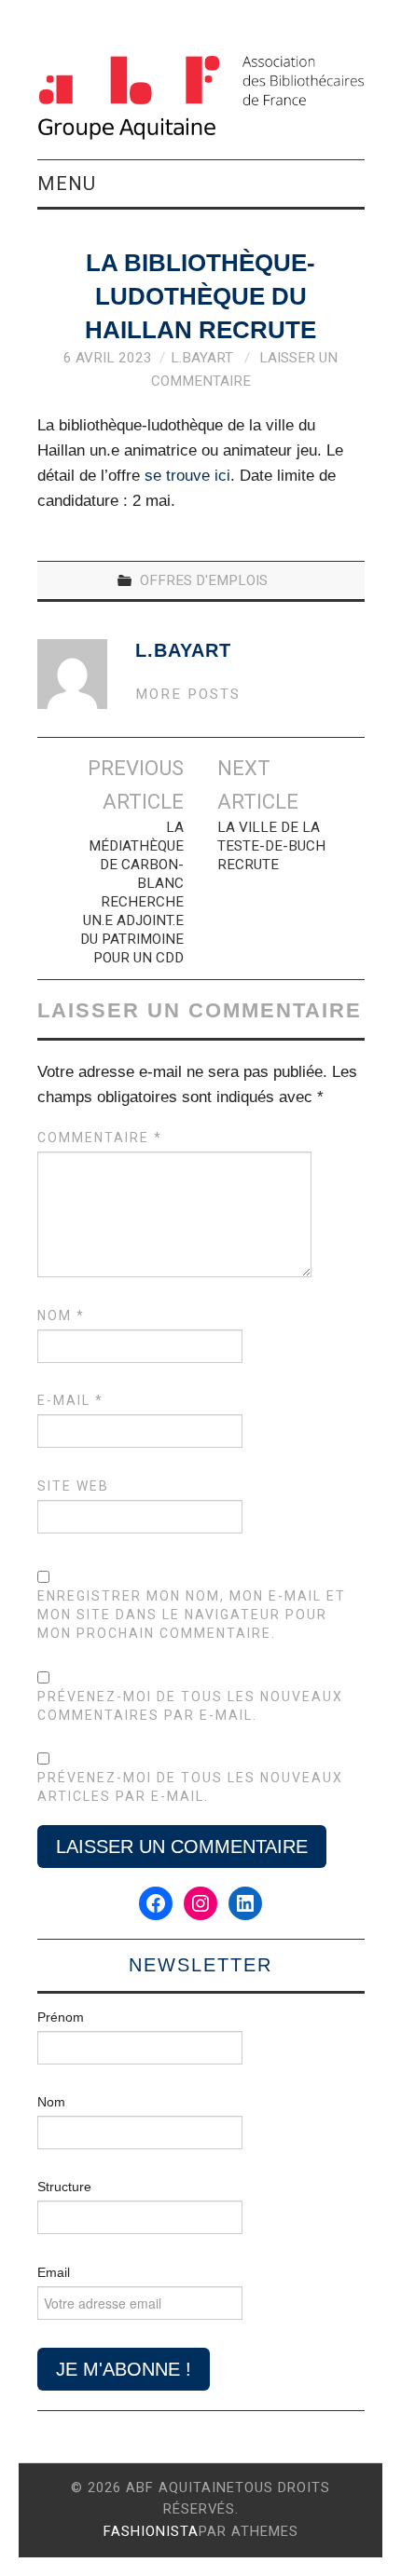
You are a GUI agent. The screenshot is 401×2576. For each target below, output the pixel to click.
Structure (64, 2187)
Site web (73, 1486)
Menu (67, 184)
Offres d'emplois (204, 580)
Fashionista (151, 2531)
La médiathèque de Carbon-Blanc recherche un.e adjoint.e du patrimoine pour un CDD (132, 893)
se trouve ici (187, 476)
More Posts (188, 694)
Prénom (61, 2017)
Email (54, 2272)
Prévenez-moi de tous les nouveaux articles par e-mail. (190, 1787)
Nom (61, 1315)
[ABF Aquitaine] (201, 97)
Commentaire (100, 1138)
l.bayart (202, 358)
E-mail (70, 1400)
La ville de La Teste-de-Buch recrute (271, 846)
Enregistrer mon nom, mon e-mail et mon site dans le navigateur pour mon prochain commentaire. (192, 1615)
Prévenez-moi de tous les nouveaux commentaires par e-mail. (190, 1706)
